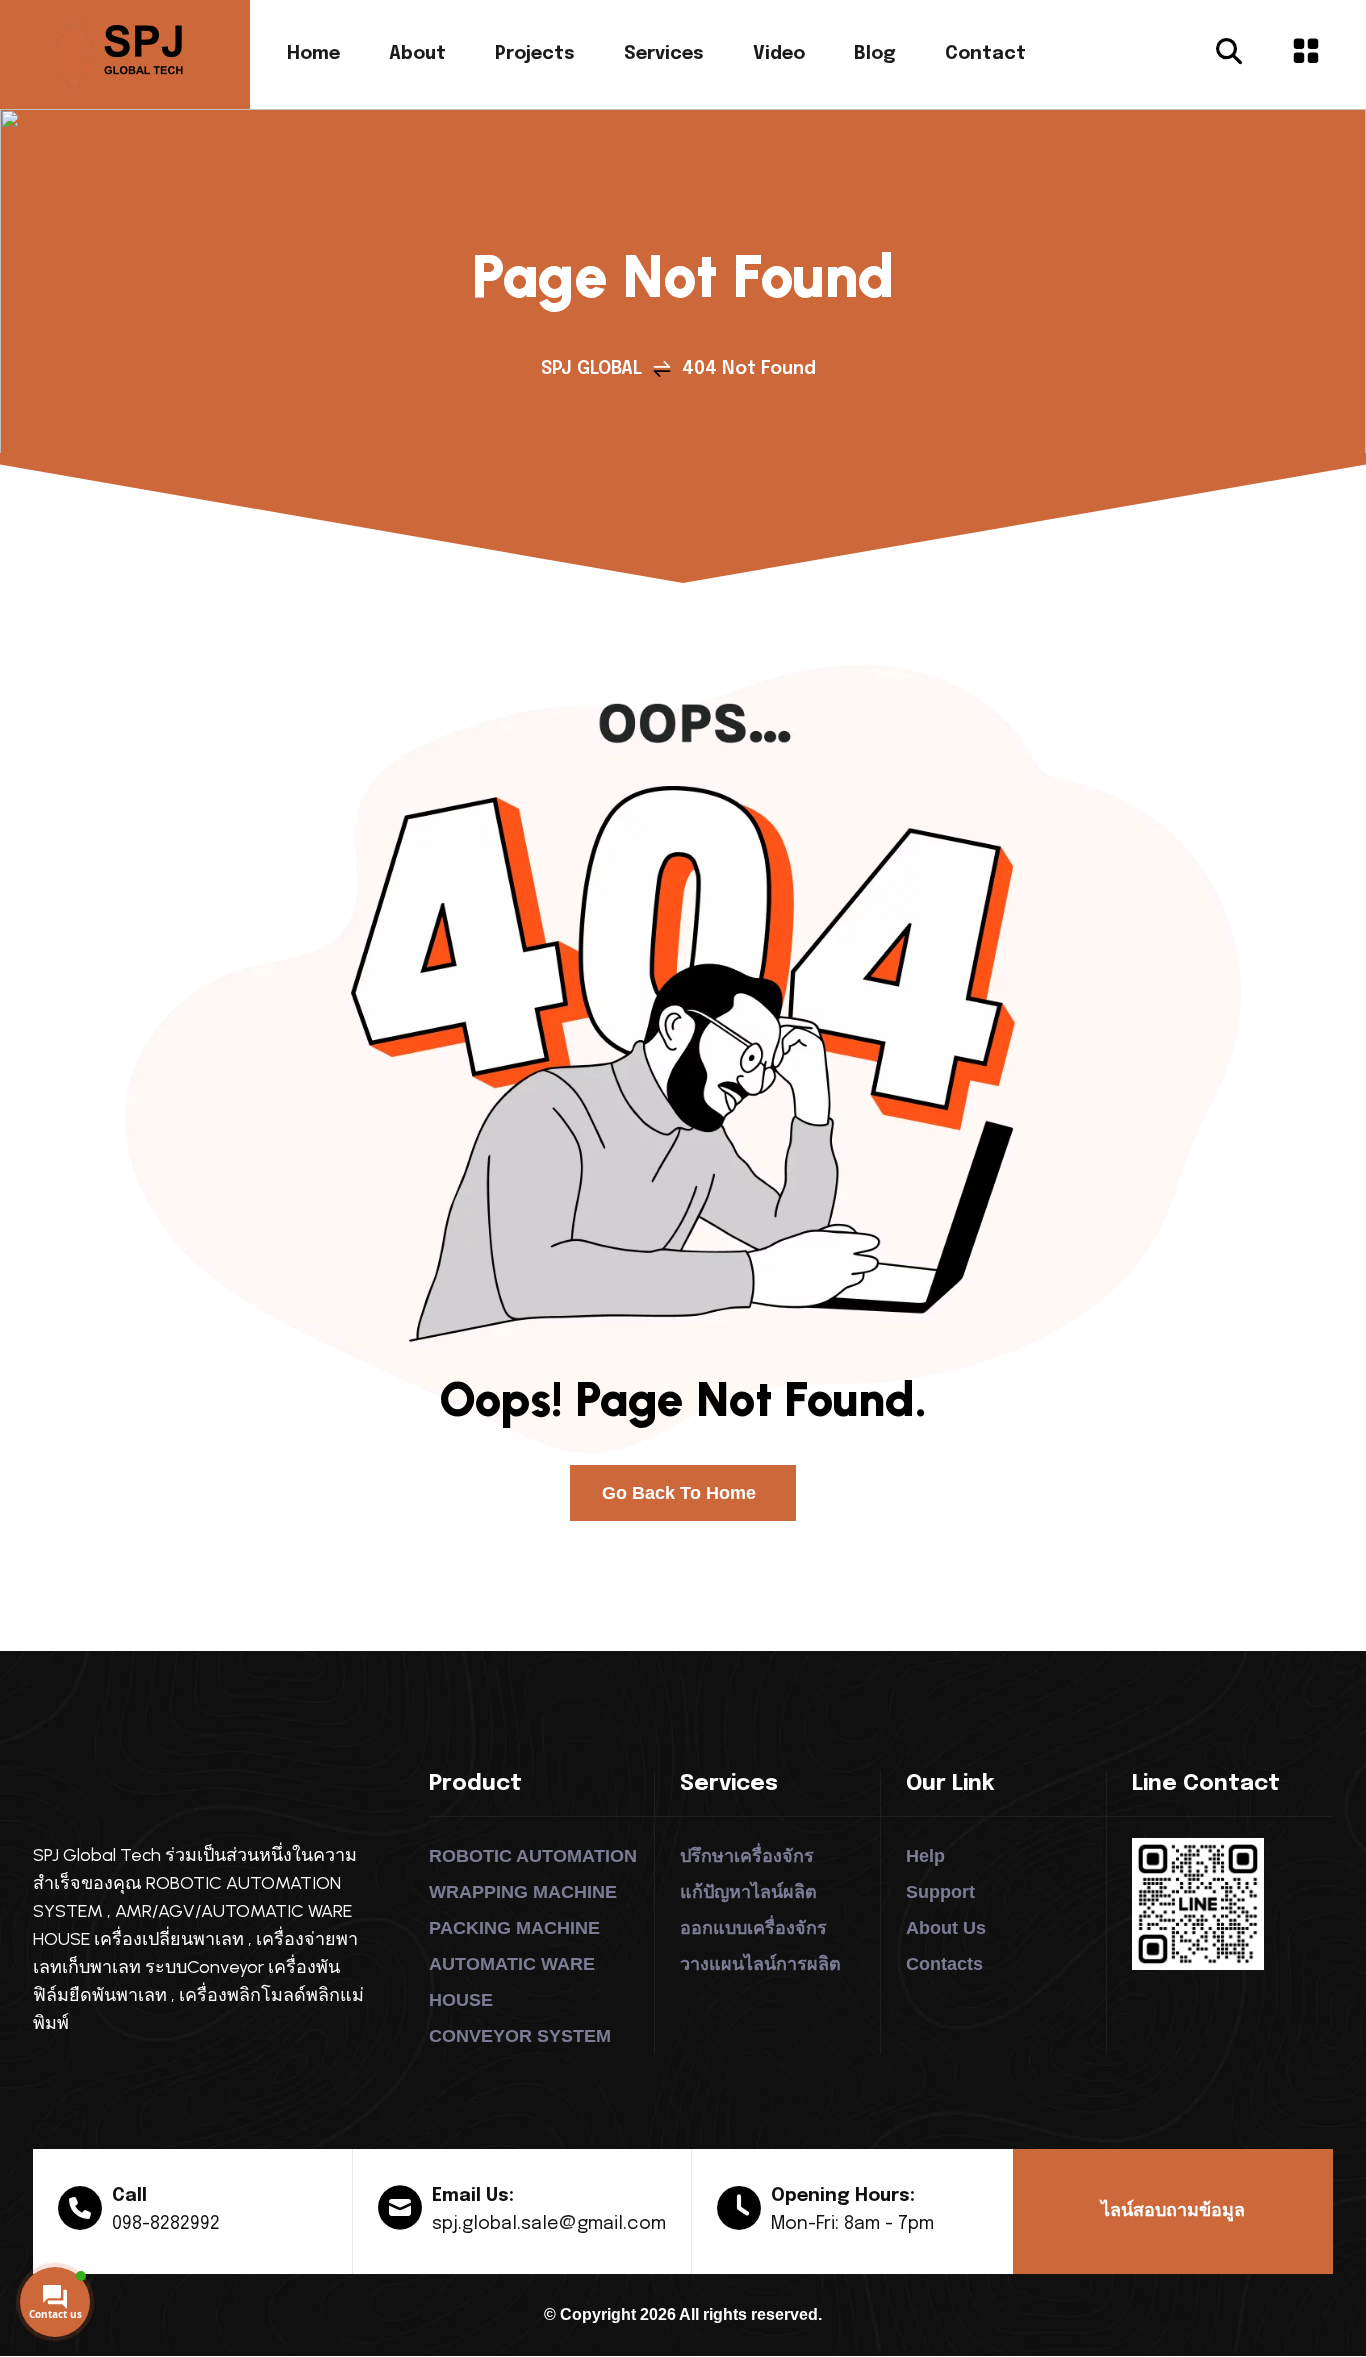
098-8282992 (166, 2224)
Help (925, 1856)
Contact (985, 54)
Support (940, 1892)
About (417, 54)
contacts (944, 1964)
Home (313, 54)
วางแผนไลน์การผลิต (760, 1964)
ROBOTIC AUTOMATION (533, 1856)
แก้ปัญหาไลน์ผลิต (748, 1892)
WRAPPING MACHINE (523, 1892)
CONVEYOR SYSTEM (520, 2036)
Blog (875, 54)
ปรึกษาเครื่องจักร (747, 1856)
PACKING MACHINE (514, 1928)
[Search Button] (1229, 54)
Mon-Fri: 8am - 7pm (852, 2224)
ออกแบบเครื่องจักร (753, 1928)
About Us (946, 1928)
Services (664, 54)
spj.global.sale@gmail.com (549, 2224)
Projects (535, 54)
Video (779, 54)
